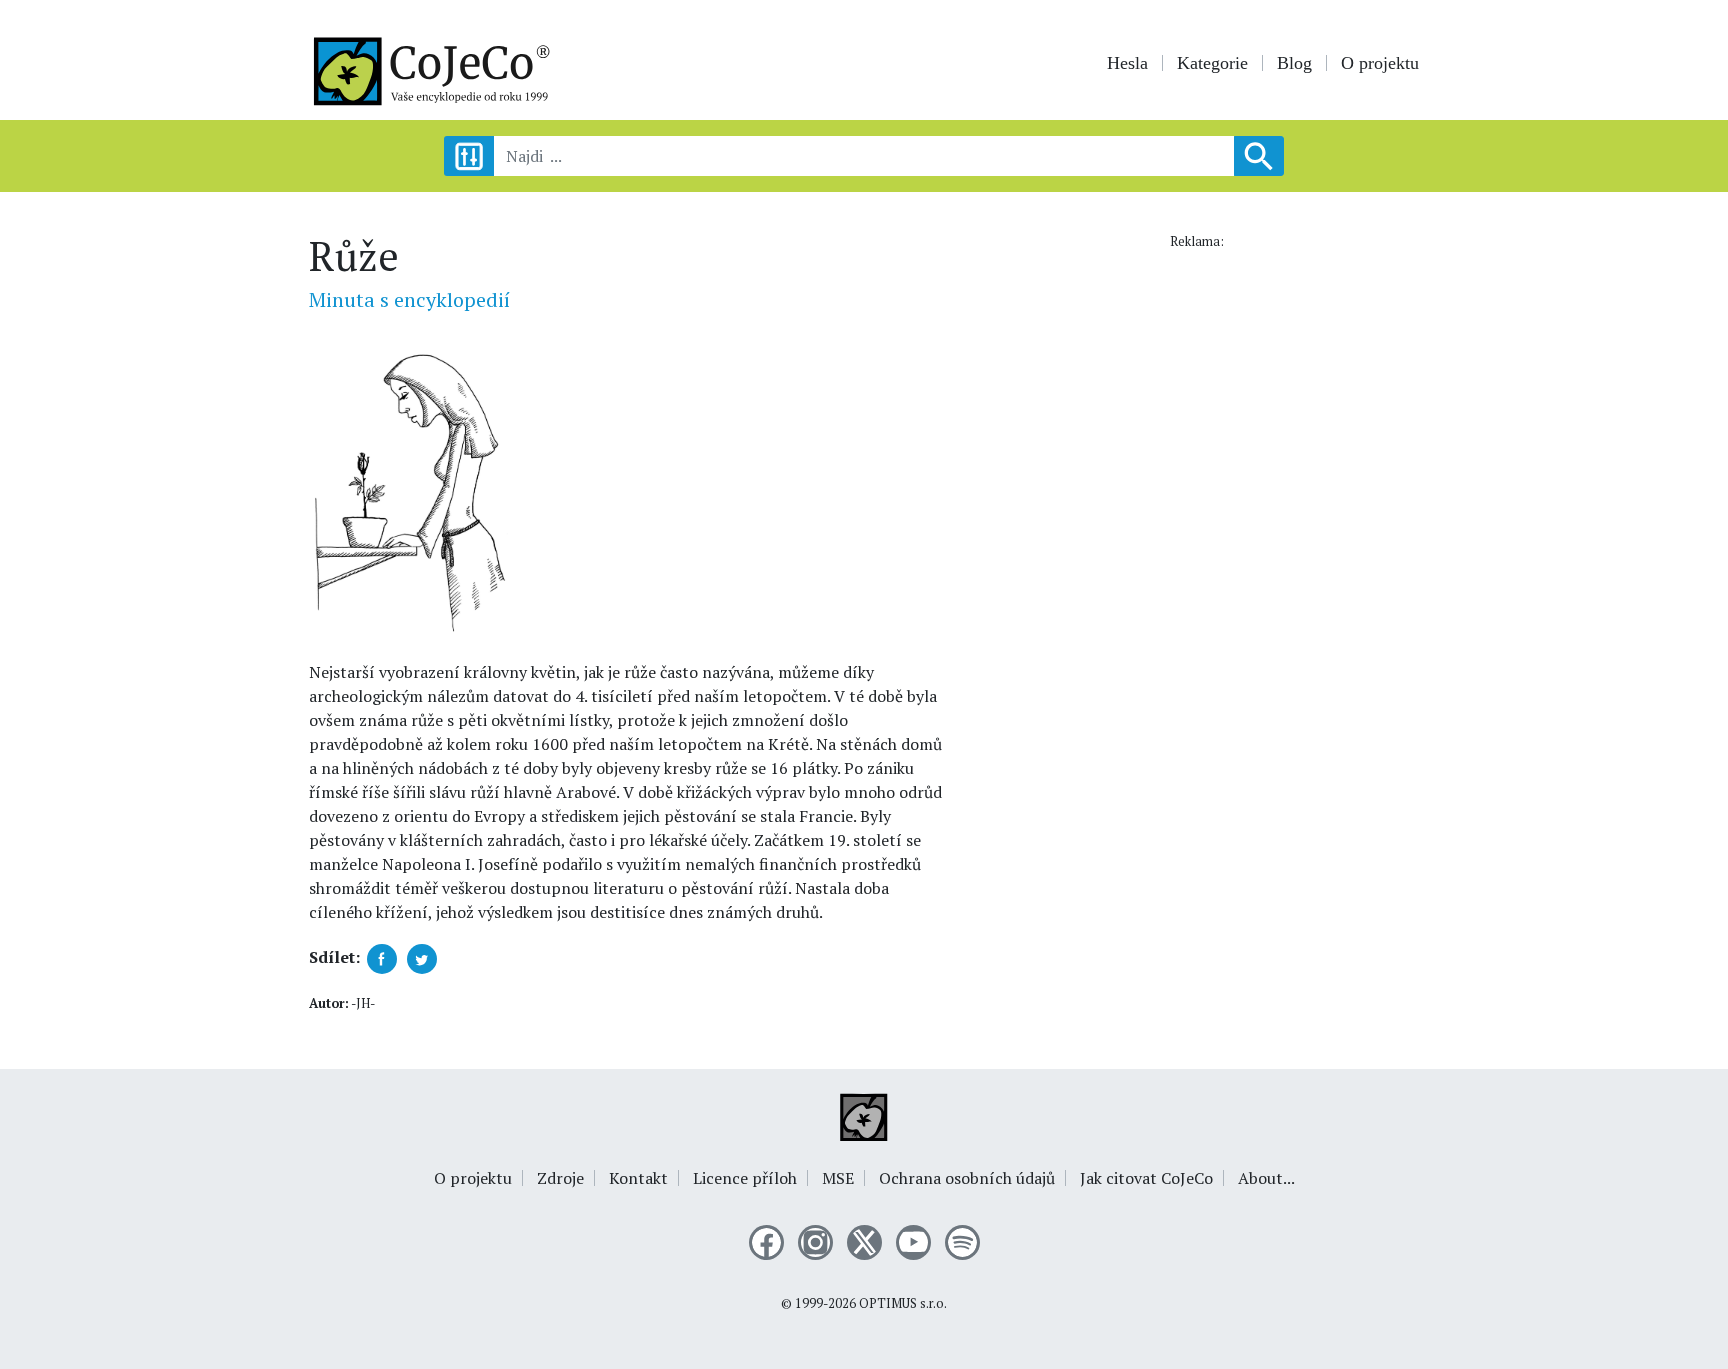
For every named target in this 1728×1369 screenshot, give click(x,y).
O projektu (1380, 63)
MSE (838, 1178)
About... (1266, 1178)
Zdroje (560, 1178)
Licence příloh (745, 1178)
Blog (1294, 63)
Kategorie (1212, 63)
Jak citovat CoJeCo (1146, 1178)
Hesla (1127, 63)
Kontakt (638, 1178)
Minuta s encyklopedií (409, 299)
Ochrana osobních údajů (967, 1178)
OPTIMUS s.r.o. (903, 1303)
